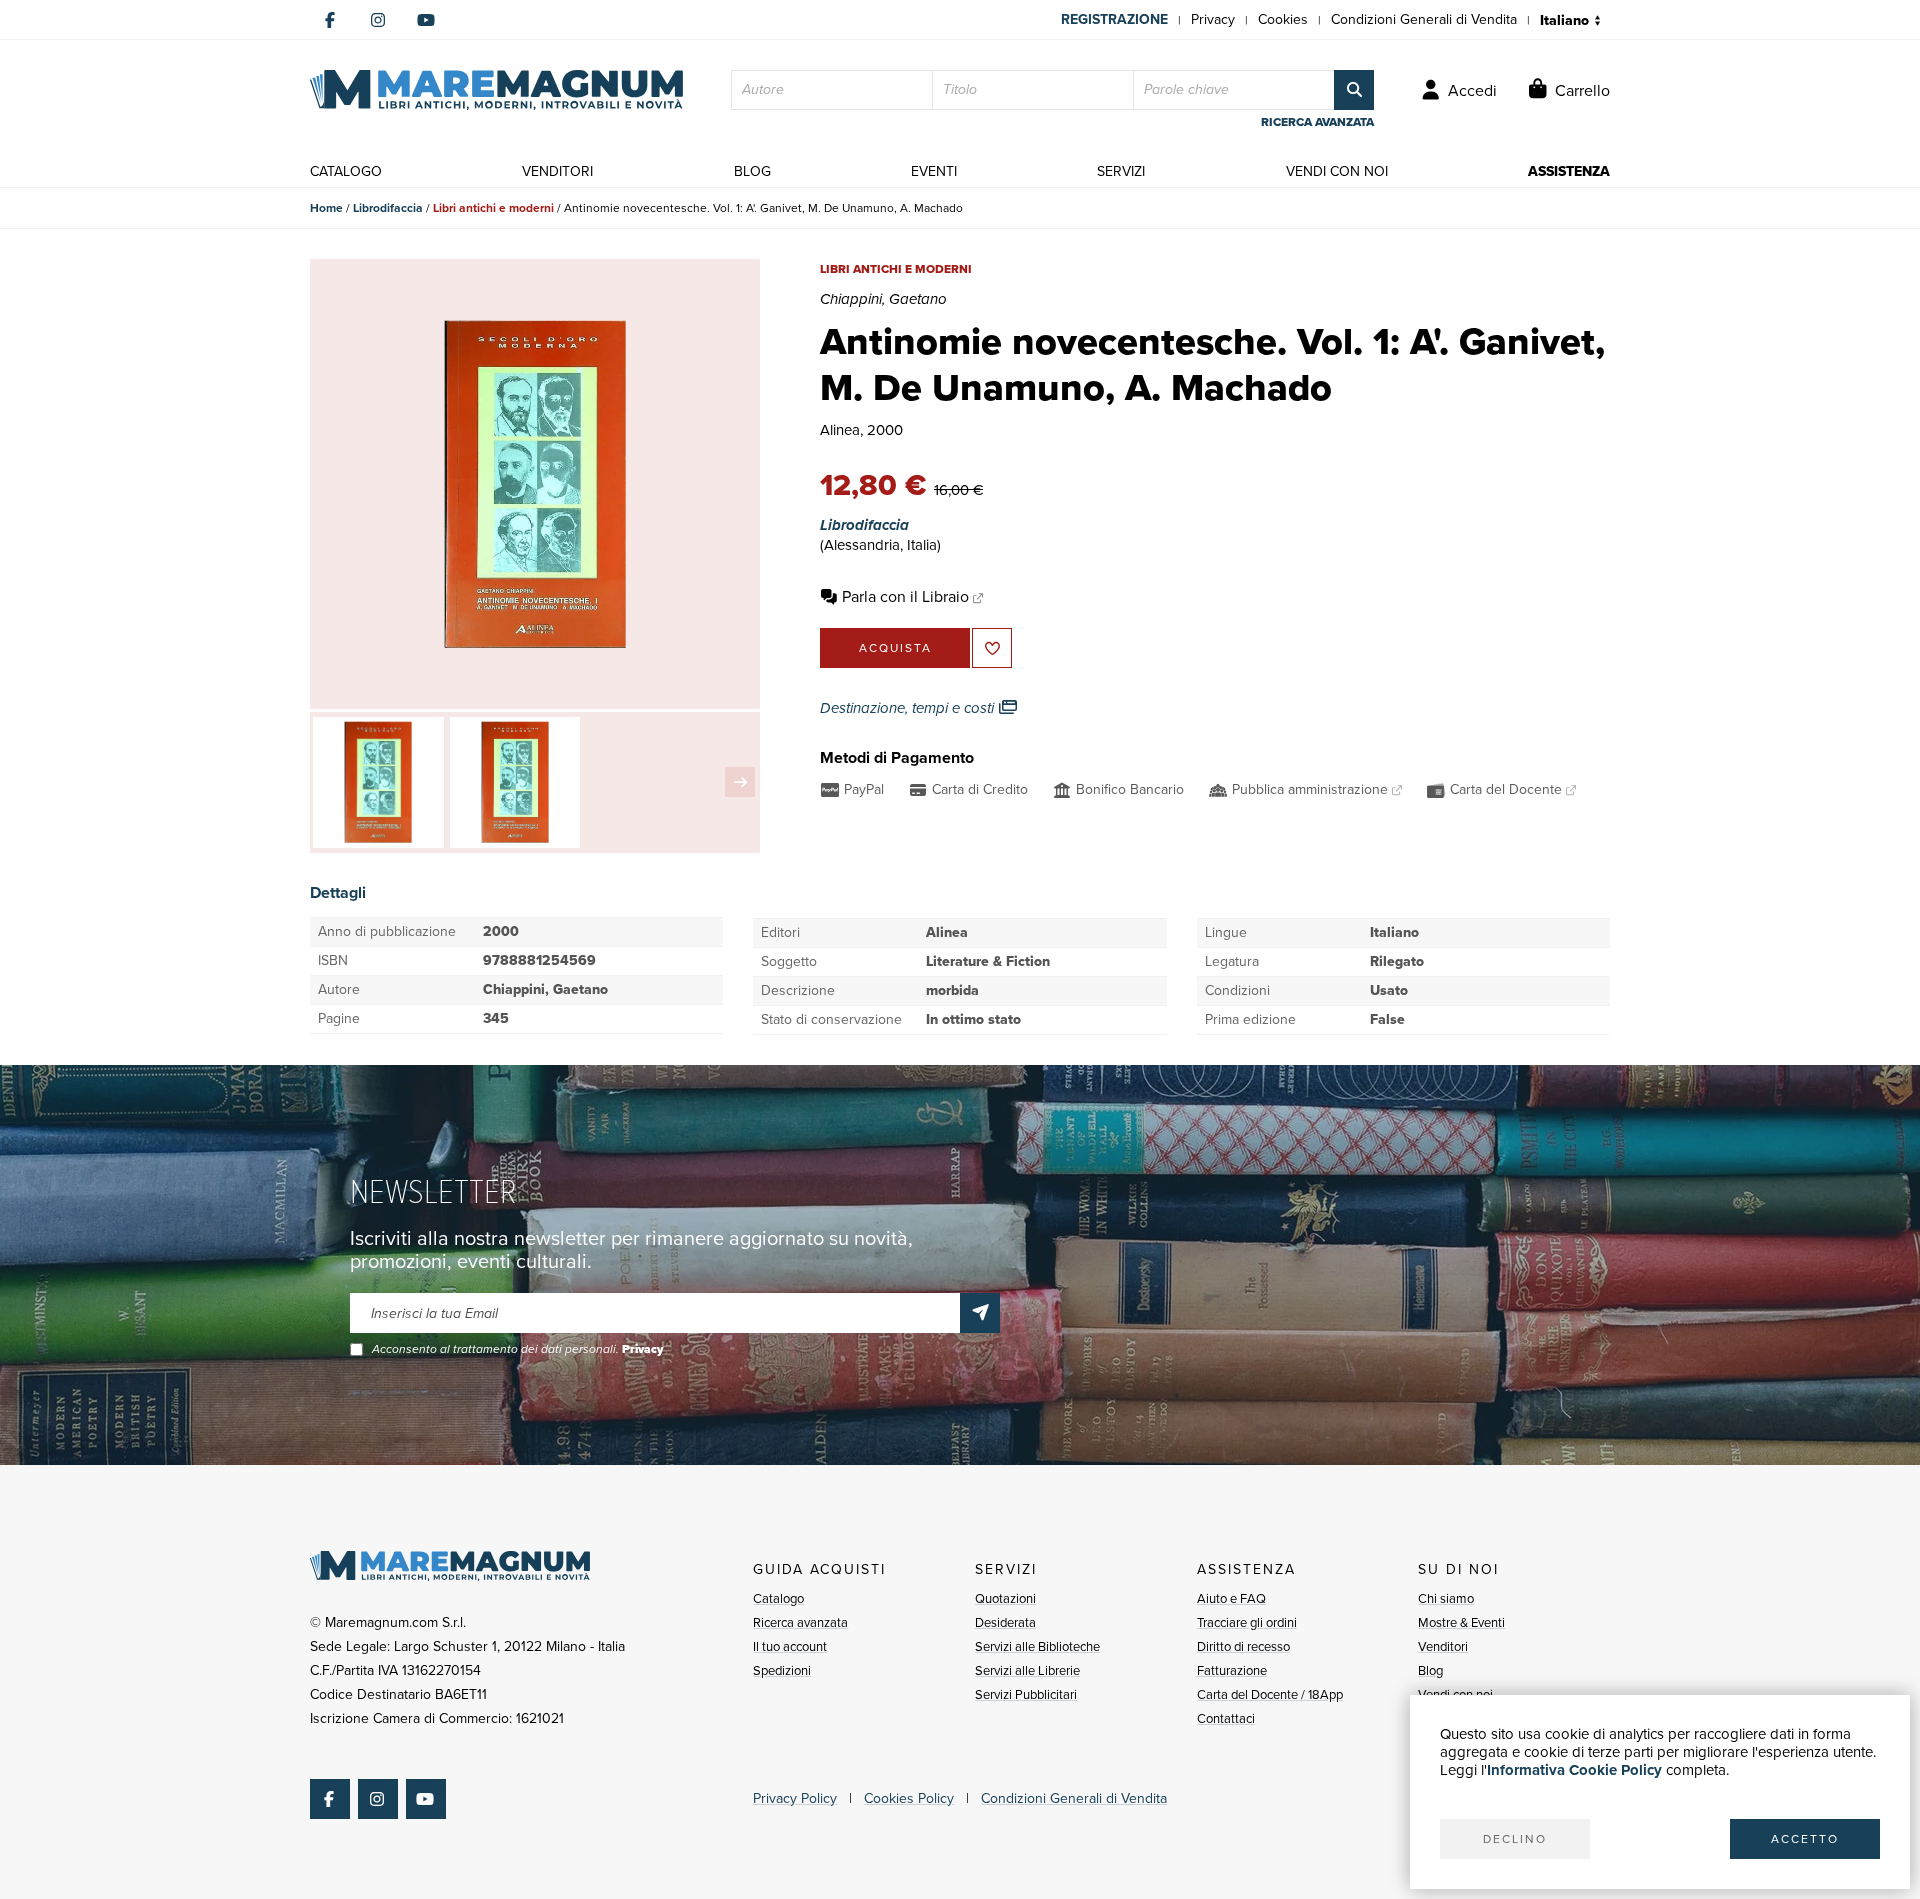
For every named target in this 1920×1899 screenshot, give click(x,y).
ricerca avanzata (1317, 122)
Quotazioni (1005, 1598)
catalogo (346, 171)
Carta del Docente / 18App (1270, 1694)
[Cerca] (1354, 90)
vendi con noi (1337, 171)
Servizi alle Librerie (1027, 1670)
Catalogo (778, 1598)
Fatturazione (1232, 1670)
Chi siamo (1446, 1598)
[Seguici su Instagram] (378, 20)
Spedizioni (782, 1670)
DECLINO (1515, 1839)
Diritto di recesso (1243, 1646)
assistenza (1569, 171)
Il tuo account (790, 1646)
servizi (1121, 171)
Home (326, 208)
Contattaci (1226, 1718)
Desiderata (1005, 1622)
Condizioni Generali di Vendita (1424, 19)
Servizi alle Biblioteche (1037, 1646)
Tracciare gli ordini (1247, 1622)
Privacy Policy (795, 1798)
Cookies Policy (909, 1798)
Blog (1430, 1670)
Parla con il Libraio (905, 596)
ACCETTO (1805, 1839)
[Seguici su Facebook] (330, 20)
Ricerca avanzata (800, 1622)
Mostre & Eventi (1461, 1622)
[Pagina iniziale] (496, 90)
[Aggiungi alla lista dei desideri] (992, 648)
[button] (740, 782)
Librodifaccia (388, 208)
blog (752, 171)
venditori (557, 171)
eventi (934, 171)
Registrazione (1114, 19)
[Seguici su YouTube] (426, 20)
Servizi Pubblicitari (1026, 1694)
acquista (895, 648)
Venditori (1443, 1646)
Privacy (1213, 19)
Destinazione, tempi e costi (909, 708)
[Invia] (980, 1313)
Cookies (1283, 19)
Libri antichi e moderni (493, 208)
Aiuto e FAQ (1231, 1598)
